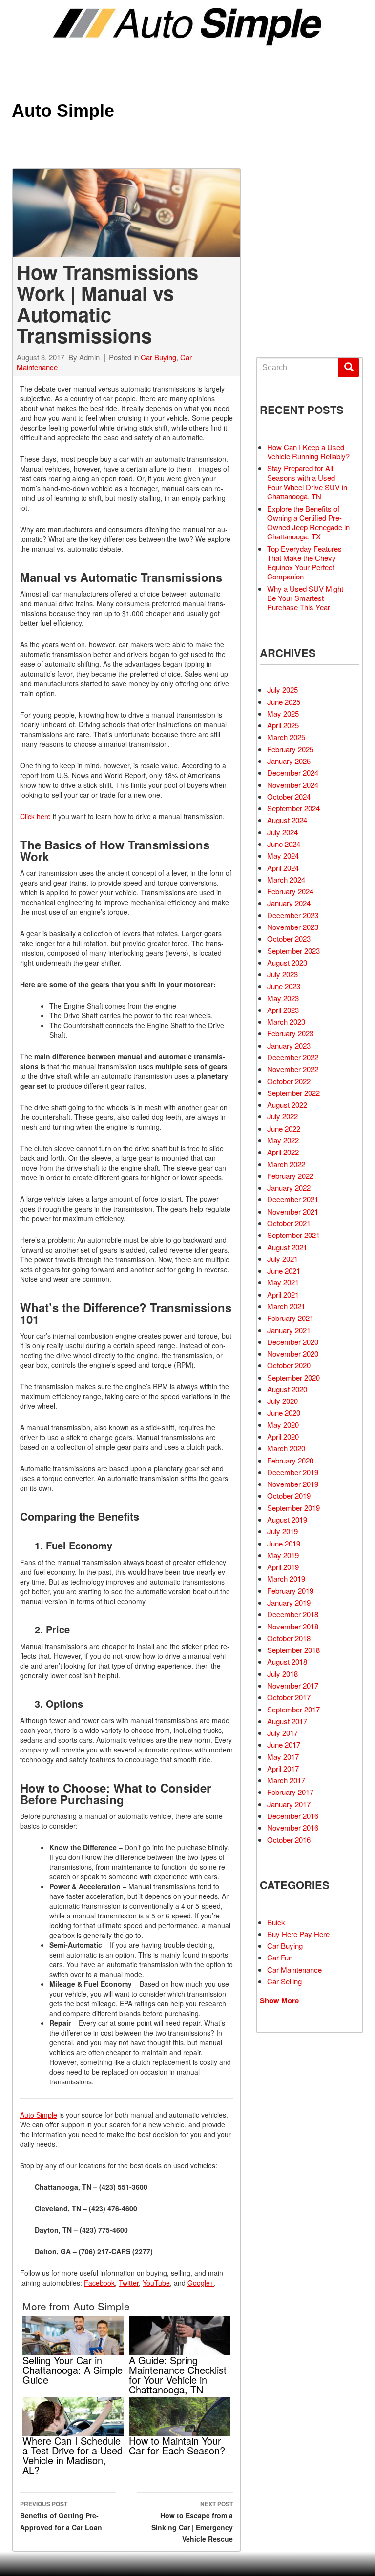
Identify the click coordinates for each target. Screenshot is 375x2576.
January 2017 (289, 1804)
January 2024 (289, 903)
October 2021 (289, 1223)
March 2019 (286, 1578)
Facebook (99, 2283)
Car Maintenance (294, 1969)
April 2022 (283, 1152)
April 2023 (283, 1010)
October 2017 (289, 1697)
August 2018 (287, 1661)
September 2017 (293, 1709)
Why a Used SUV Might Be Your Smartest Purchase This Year (305, 598)
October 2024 (289, 796)
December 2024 (293, 773)
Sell (283, 236)
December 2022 (293, 1057)
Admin (89, 357)
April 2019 (283, 1567)
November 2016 (293, 1827)
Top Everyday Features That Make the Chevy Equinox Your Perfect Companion (304, 563)
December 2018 (293, 1614)
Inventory (292, 218)
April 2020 (283, 1436)
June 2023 (284, 986)
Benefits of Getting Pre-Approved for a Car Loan (61, 2516)
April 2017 (283, 1768)
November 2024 (293, 785)
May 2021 (283, 1282)
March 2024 (286, 879)
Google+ (201, 2283)
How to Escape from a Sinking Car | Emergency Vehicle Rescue (192, 2522)
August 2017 (287, 1721)
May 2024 (283, 855)
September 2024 (293, 808)
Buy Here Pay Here (298, 1934)
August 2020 (287, 1389)
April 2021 (283, 1294)
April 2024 (283, 868)
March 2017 (286, 1780)
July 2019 (282, 1531)
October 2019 (289, 1495)
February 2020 (290, 1460)
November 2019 (293, 1484)
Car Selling (284, 1981)
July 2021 (282, 1259)
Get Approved (298, 272)
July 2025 (282, 690)
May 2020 (283, 1425)
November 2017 (293, 1685)
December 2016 (293, 1816)
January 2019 (289, 1602)
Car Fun (280, 1957)
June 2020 (284, 1412)
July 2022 (282, 1116)
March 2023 (286, 1021)
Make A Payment (301, 289)
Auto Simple (63, 111)
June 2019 (284, 1543)
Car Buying (158, 357)
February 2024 (290, 891)
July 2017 (282, 1733)
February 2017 (290, 1792)
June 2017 (284, 1744)
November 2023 (293, 927)
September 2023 (293, 951)
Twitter (129, 2283)
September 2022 (293, 1093)
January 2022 (289, 1187)
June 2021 (284, 1270)
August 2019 (287, 1519)
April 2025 (283, 725)
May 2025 (283, 713)
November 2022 (293, 1069)
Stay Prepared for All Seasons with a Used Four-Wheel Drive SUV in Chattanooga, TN (307, 482)
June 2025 (284, 702)
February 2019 (290, 1591)
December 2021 (293, 1199)
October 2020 (289, 1365)
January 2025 (289, 761)
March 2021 (286, 1306)
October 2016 (289, 1840)
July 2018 (282, 1674)
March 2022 (286, 1164)
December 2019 (293, 1472)
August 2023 (287, 962)
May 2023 (283, 998)
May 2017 (283, 1757)
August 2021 (287, 1247)
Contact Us (294, 324)
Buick (276, 1922)
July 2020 (282, 1401)
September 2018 (293, 1650)
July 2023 (282, 974)
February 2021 (290, 1318)
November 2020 (293, 1353)
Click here (35, 816)
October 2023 (289, 938)
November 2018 (293, 1626)
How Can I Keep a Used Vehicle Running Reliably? (308, 452)
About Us (290, 307)
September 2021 (293, 1235)
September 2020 (293, 1377)
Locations (292, 254)
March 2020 (286, 1448)
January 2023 (289, 1045)
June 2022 (284, 1128)
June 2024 (284, 844)
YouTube (156, 2283)
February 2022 (290, 1176)
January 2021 (289, 1330)
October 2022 (289, 1081)
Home (284, 201)
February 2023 (290, 1033)
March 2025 (286, 737)
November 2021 (293, 1211)
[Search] (349, 368)
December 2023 (293, 915)
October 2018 (289, 1638)
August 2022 (287, 1104)
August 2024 (287, 820)
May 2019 (283, 1555)
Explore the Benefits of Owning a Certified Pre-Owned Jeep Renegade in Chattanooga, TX (308, 523)
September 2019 (293, 1508)
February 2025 (290, 749)
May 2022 (283, 1140)
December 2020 (293, 1342)
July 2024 (282, 832)
